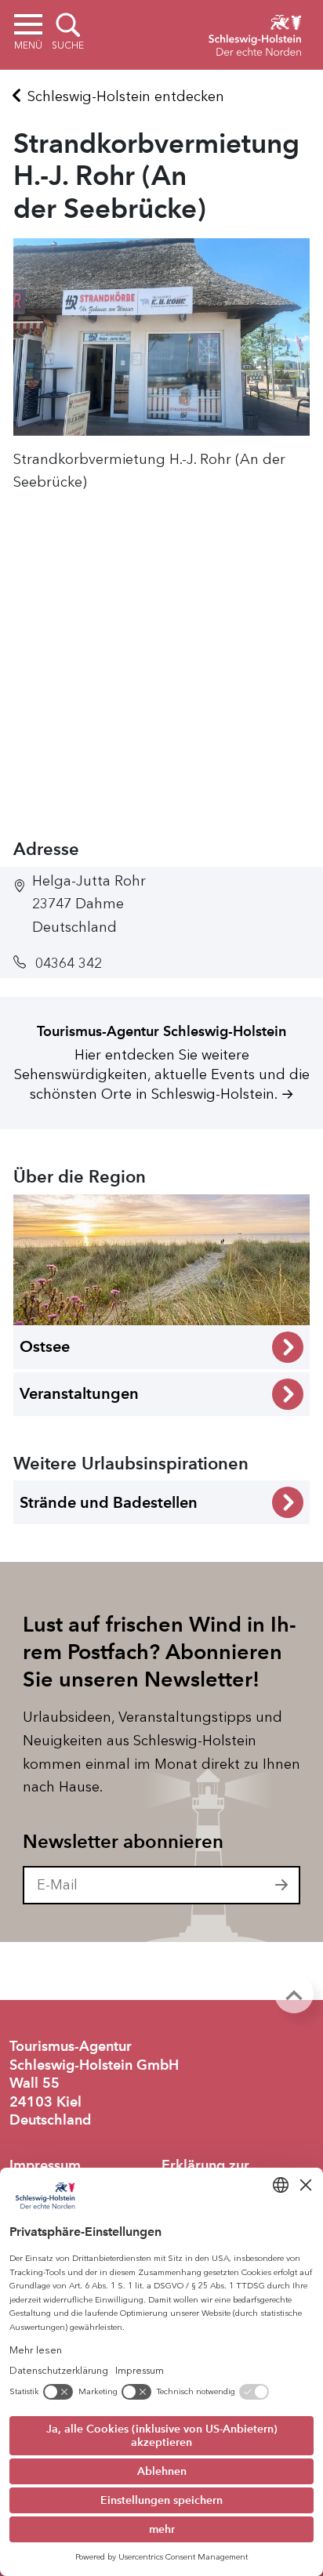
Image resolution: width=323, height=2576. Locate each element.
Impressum (45, 2165)
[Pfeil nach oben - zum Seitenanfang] (294, 1994)
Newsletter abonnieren (123, 1842)
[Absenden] (282, 1886)
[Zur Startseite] (255, 33)
